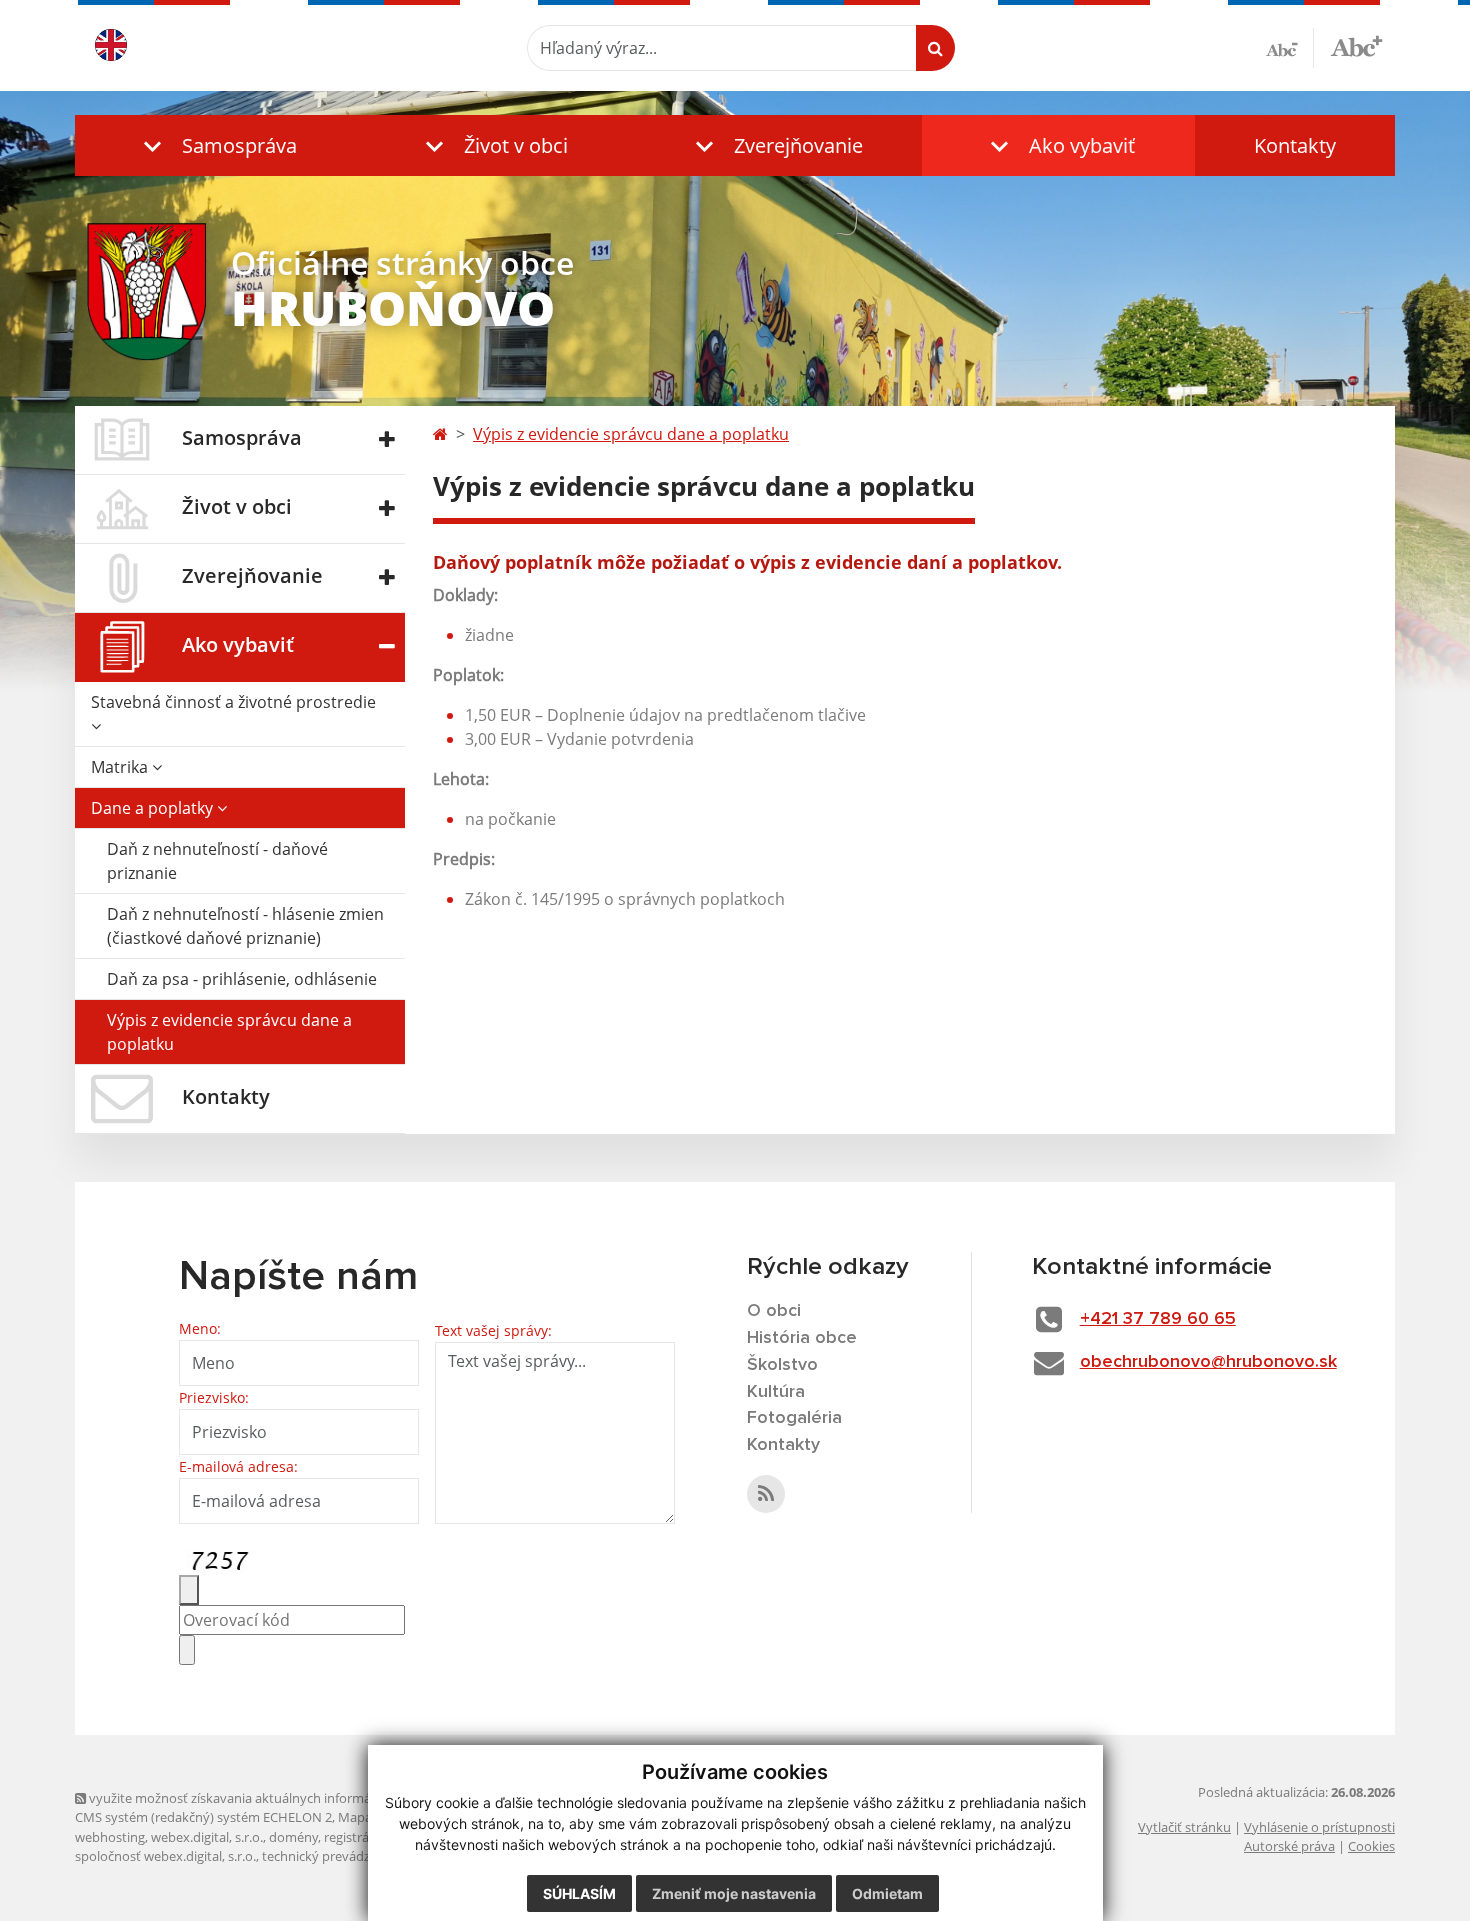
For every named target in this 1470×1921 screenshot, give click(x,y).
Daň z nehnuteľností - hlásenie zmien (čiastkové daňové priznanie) (245, 926)
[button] (215, 145)
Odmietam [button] (887, 1893)
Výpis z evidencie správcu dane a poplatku (229, 1032)
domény (293, 1837)
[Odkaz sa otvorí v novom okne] (766, 1494)
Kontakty (1295, 145)
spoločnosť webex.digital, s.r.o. (165, 1856)
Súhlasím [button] (579, 1893)
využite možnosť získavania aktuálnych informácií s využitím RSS (278, 1798)
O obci (774, 1311)
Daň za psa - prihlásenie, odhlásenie (242, 979)
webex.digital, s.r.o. (207, 1837)
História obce (802, 1338)
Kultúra (776, 1392)
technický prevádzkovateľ (338, 1856)
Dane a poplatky (154, 808)
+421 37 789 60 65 (1158, 1319)
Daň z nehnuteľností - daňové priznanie (217, 861)
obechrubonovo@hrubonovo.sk (1208, 1362)
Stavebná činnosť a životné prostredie (233, 702)
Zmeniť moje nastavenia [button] (734, 1893)
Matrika (121, 767)
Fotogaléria (794, 1418)
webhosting (110, 1837)
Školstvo (782, 1365)
